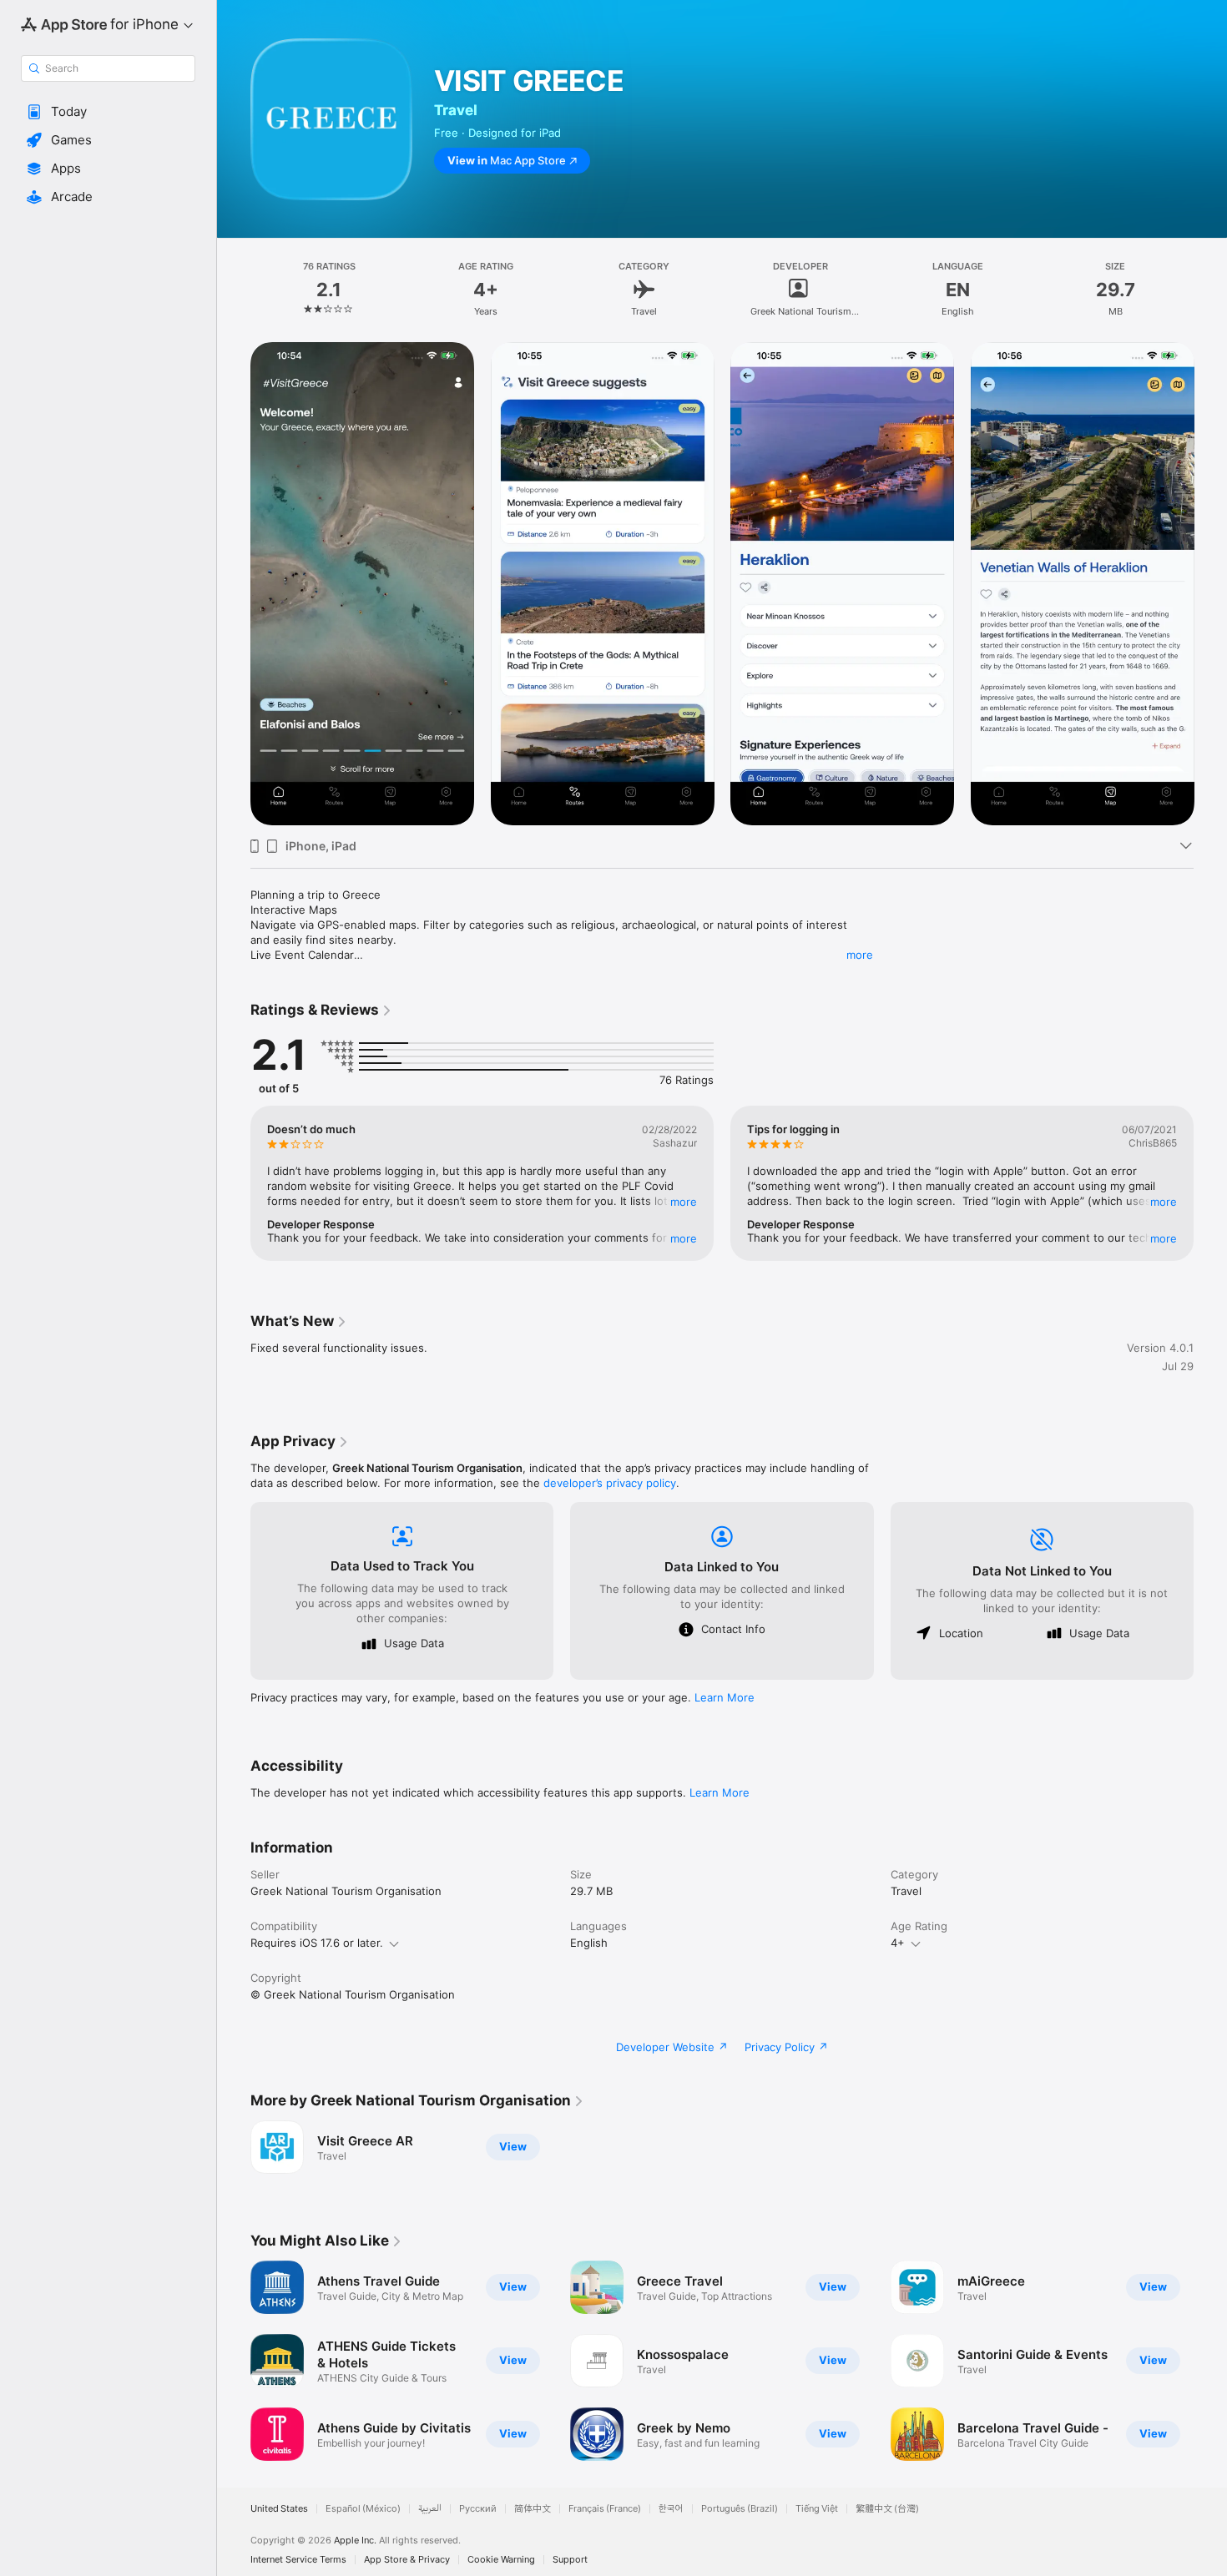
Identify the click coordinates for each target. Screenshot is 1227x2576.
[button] (108, 112)
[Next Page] (1210, 584)
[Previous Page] (234, 584)
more (860, 955)
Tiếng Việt (817, 2509)
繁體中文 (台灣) (887, 2509)
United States (279, 2509)
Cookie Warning (501, 2560)
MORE (684, 1202)
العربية (430, 2509)
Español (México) (363, 2509)
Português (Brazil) (740, 2509)
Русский (478, 2509)
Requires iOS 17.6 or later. (317, 1943)
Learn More (725, 1697)
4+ (898, 1943)
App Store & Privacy (407, 2560)
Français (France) (605, 2509)
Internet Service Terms (298, 2560)
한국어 (671, 2509)
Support (570, 2560)
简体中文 (533, 2509)
